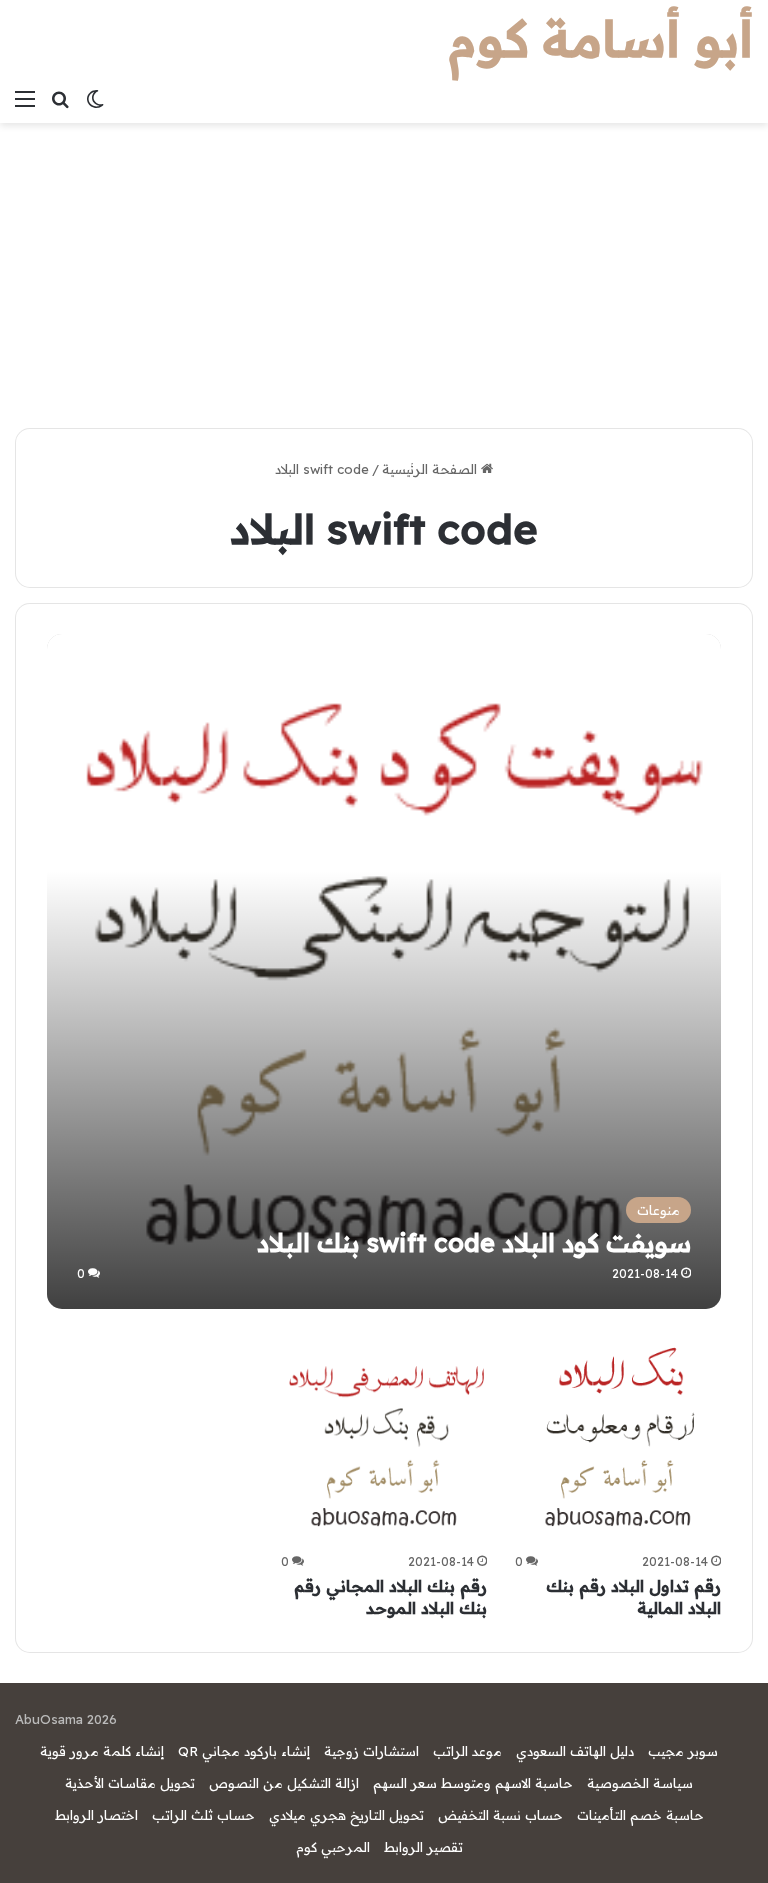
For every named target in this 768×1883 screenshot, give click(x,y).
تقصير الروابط (423, 1847)
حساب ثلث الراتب (203, 1815)
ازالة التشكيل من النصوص (284, 1783)
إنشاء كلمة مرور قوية (102, 1751)
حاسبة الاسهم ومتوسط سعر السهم (473, 1783)
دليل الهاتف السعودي (575, 1751)
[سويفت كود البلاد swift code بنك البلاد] (384, 971)
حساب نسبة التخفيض (500, 1815)
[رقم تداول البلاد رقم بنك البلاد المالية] (618, 1442)
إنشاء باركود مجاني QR (244, 1751)
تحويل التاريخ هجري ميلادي (346, 1815)
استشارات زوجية (371, 1751)
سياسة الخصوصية (640, 1783)
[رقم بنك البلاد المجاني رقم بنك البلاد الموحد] (384, 1442)
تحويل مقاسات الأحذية (130, 1783)
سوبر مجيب (683, 1751)
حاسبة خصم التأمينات (640, 1815)
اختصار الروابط (96, 1815)
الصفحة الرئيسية (431, 469)
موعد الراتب (467, 1751)
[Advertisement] (384, 273)
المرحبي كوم (333, 1847)
